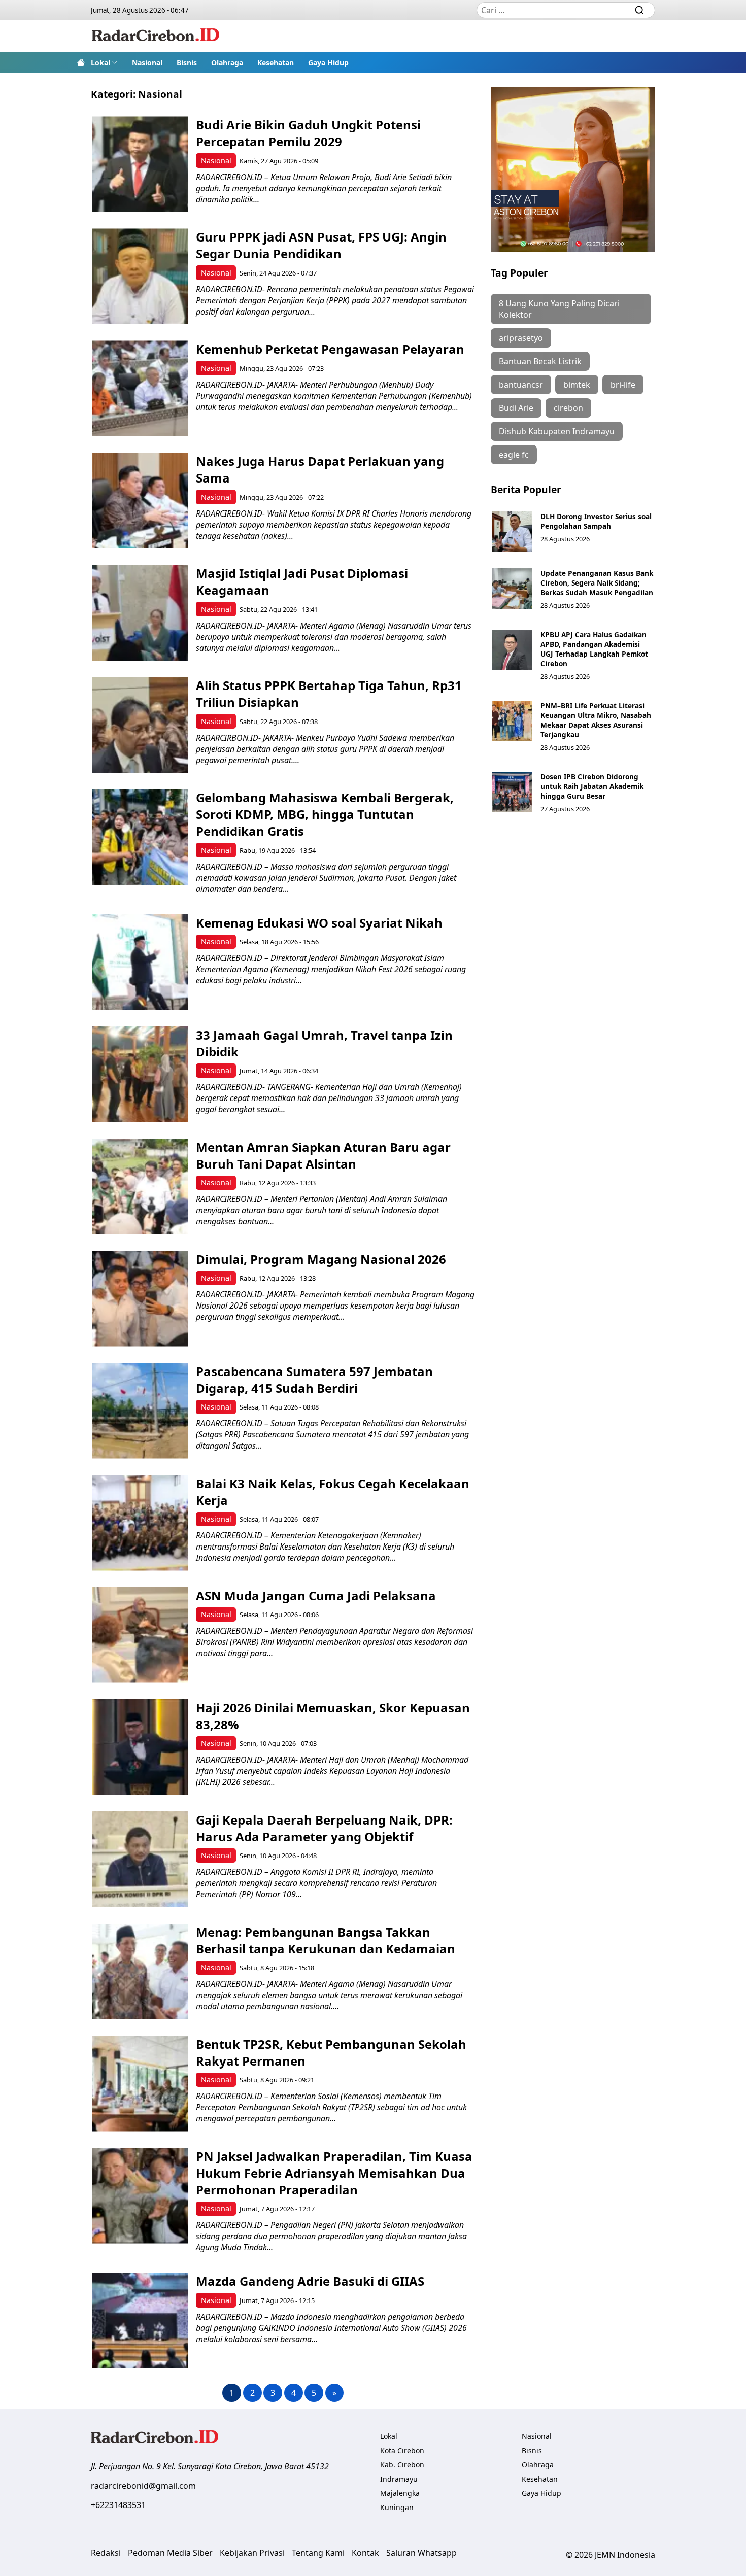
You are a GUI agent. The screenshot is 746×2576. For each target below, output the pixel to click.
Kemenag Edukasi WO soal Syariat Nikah (319, 923)
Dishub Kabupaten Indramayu (557, 431)
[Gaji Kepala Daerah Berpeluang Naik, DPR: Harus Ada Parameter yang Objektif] (140, 1859)
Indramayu (399, 2479)
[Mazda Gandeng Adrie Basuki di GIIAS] (140, 2321)
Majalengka (400, 2493)
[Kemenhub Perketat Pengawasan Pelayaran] (140, 388)
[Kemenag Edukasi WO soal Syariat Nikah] (140, 962)
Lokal (100, 63)
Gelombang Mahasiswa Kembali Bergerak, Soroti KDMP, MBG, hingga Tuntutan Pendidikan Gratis (325, 814)
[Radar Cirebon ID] (156, 36)
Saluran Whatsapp (421, 2553)
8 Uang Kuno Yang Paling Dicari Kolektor (559, 309)
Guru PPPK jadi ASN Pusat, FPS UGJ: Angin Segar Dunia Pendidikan (321, 245)
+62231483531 (118, 2505)
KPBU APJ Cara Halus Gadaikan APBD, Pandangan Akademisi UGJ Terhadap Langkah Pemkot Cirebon (594, 649)
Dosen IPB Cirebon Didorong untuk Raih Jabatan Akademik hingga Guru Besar (592, 786)
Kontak (365, 2553)
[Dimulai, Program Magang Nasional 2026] (140, 1299)
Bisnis (187, 63)
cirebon (568, 408)
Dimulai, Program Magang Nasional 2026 (321, 1259)
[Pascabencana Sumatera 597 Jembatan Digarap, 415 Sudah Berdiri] (140, 1411)
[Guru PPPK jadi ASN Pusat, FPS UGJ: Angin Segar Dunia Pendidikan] (140, 276)
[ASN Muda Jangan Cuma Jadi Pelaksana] (140, 1635)
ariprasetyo (521, 338)
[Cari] (639, 10)
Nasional (147, 63)
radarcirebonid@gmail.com (143, 2486)
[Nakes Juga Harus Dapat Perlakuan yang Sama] (140, 501)
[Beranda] (81, 62)
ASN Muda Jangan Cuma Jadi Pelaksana (316, 1595)
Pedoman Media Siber (170, 2553)
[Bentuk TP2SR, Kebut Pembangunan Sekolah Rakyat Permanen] (140, 2084)
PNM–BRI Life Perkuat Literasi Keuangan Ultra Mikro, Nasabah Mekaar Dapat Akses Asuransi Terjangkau (596, 720)
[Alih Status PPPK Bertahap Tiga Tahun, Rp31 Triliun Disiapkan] (140, 725)
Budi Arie (516, 408)
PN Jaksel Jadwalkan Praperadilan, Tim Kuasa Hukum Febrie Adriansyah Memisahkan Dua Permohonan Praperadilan (334, 2173)
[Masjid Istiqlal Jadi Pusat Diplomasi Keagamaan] (140, 613)
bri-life (623, 385)
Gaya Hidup (328, 63)
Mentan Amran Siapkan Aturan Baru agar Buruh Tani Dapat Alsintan (323, 1155)
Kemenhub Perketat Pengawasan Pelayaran (330, 349)
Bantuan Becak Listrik (540, 361)
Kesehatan (276, 63)
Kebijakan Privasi (252, 2553)
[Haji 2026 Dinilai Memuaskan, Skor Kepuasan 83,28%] (140, 1747)
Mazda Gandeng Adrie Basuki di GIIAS (310, 2281)
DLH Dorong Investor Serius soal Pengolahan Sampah (596, 521)
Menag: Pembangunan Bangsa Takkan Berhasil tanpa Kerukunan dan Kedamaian (326, 1940)
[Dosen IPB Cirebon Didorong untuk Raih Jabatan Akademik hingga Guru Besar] (512, 792)
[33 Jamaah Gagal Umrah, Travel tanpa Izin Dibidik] (140, 1074)
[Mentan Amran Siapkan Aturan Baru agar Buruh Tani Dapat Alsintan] (140, 1187)
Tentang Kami (318, 2553)
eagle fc (514, 455)
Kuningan (397, 2507)
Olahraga (227, 63)
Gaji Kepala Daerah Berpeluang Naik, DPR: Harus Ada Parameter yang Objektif (324, 1828)
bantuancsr (521, 385)
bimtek (577, 385)
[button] (104, 62)
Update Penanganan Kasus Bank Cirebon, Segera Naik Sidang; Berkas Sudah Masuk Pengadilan (597, 583)
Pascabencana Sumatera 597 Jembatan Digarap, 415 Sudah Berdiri (314, 1380)
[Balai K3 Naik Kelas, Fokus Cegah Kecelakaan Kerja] (140, 1523)
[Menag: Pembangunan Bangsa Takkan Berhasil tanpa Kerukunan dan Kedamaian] (140, 1971)
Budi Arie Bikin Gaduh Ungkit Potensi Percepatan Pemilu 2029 (308, 133)
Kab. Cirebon (402, 2465)
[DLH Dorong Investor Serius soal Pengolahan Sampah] (512, 532)
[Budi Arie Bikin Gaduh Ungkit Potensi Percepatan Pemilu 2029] (140, 164)
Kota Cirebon (402, 2450)
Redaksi (106, 2553)
